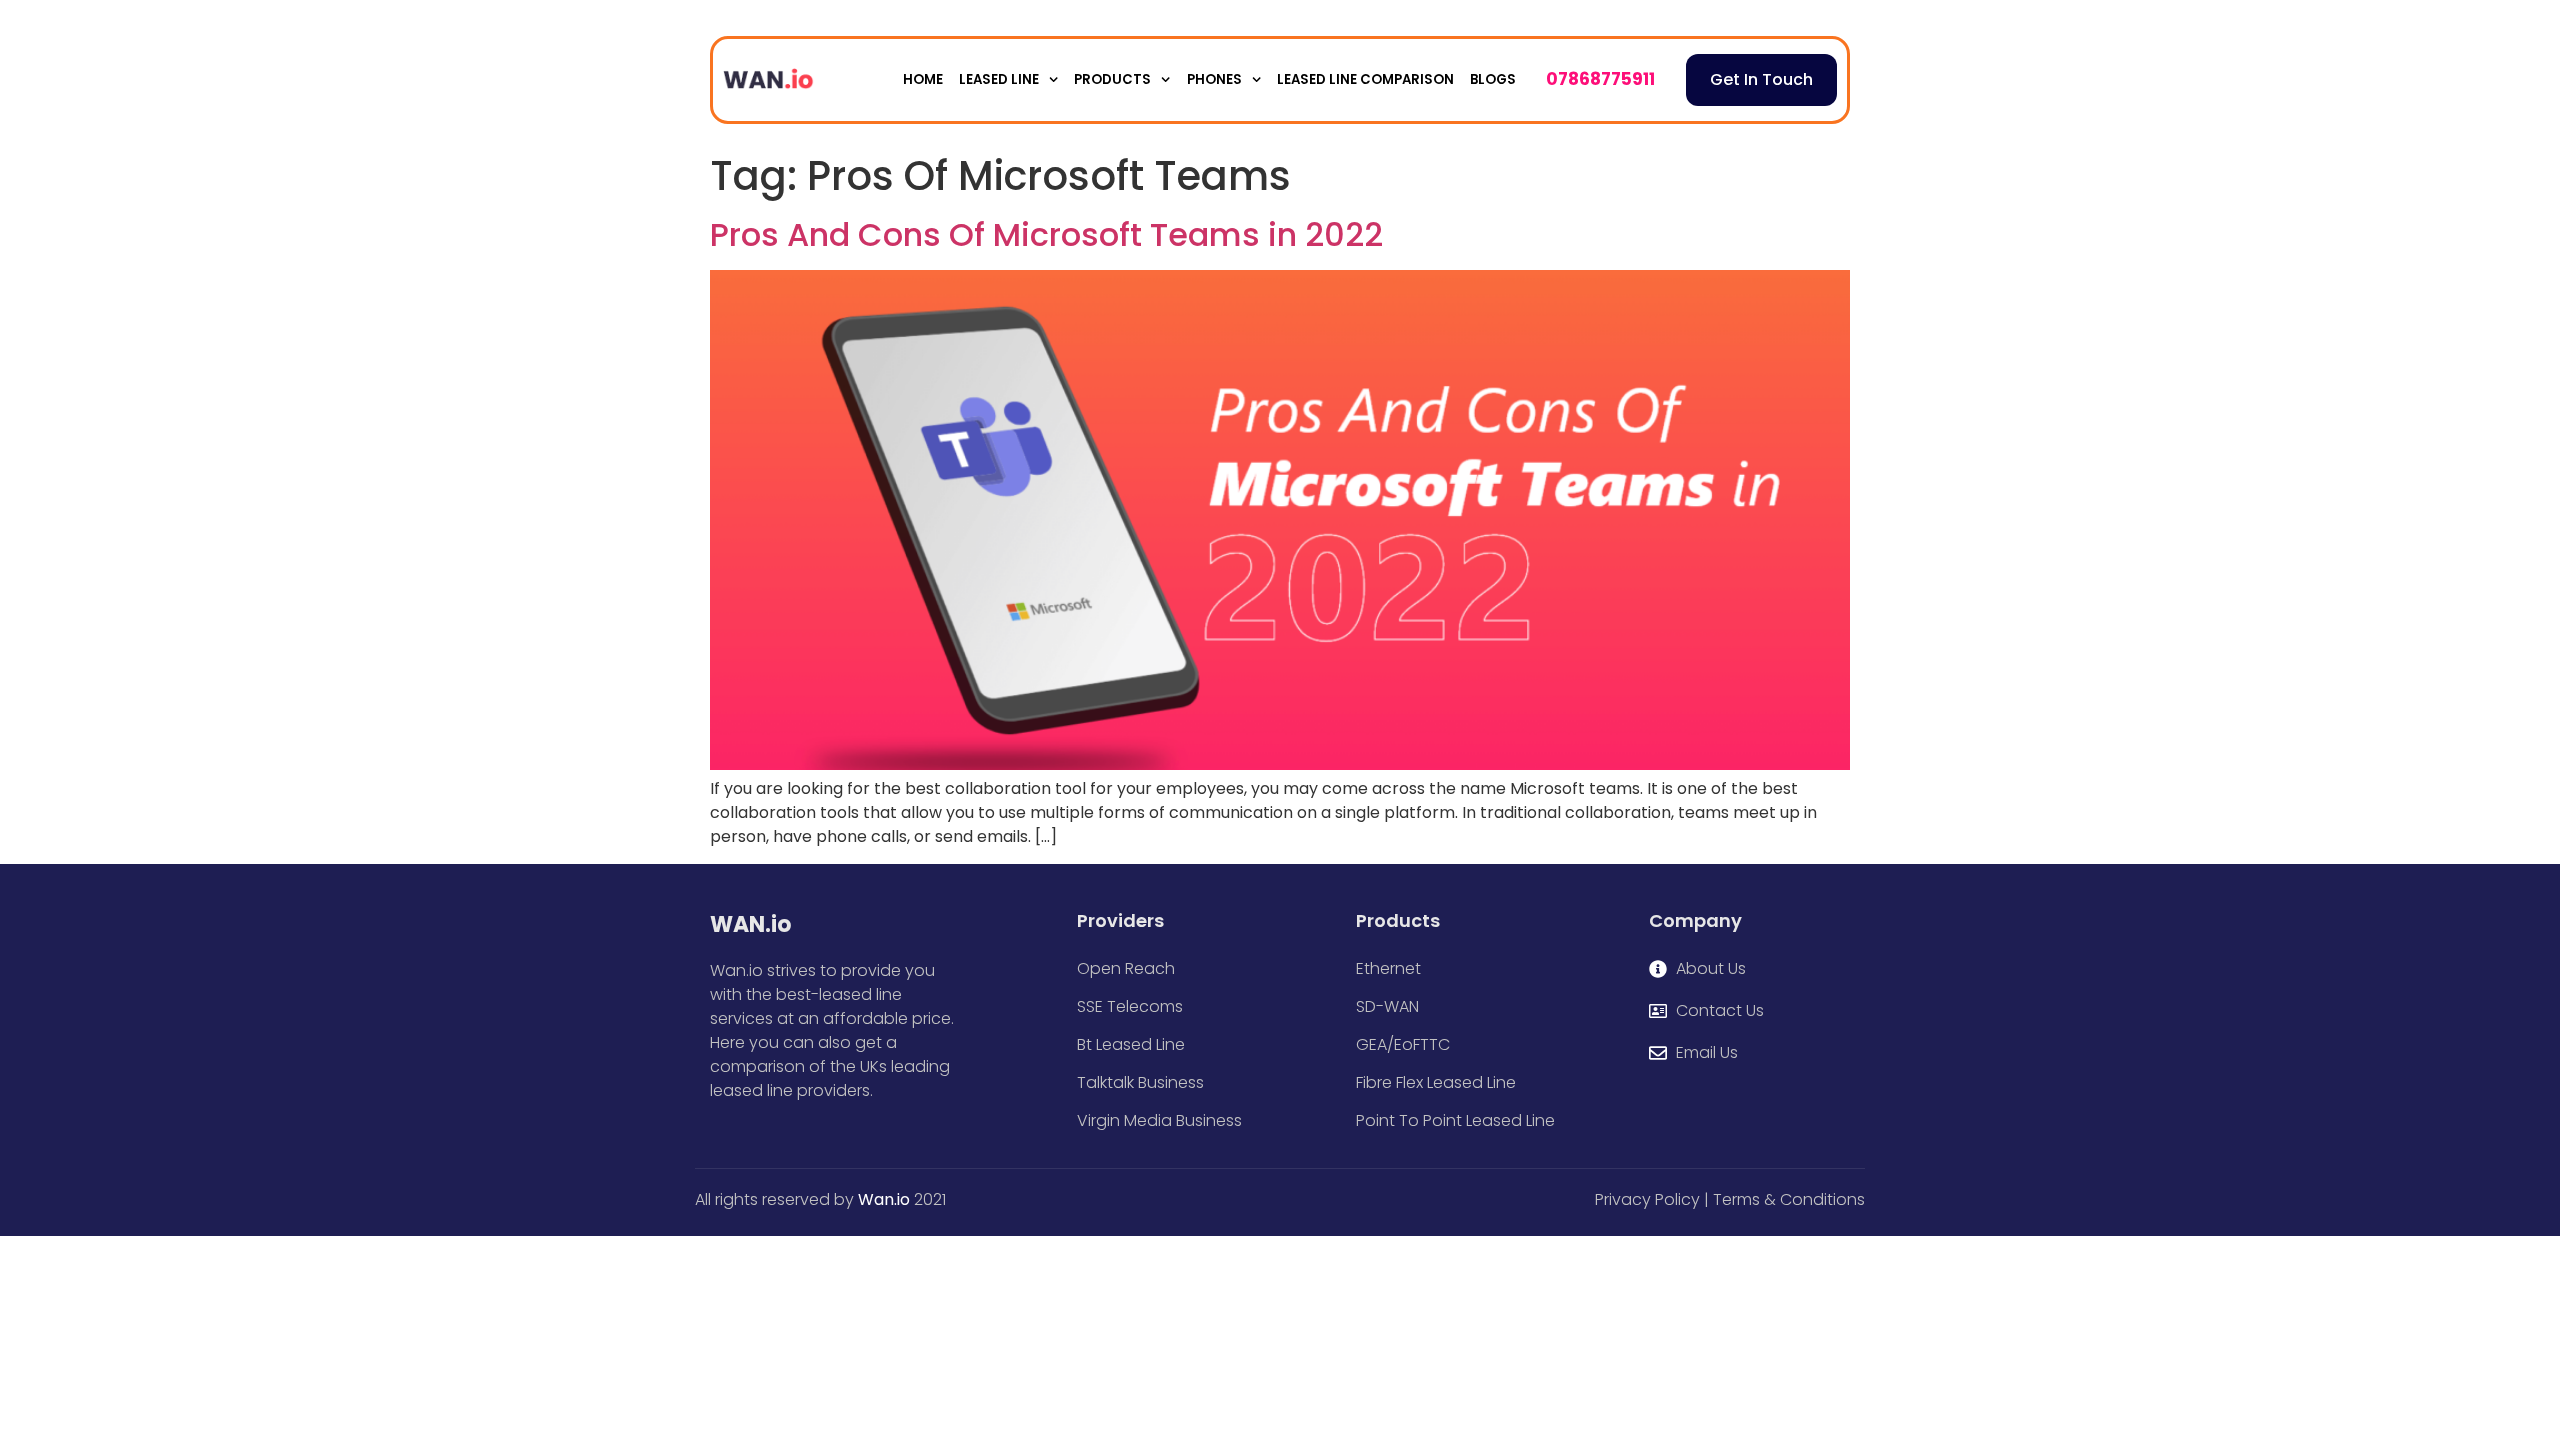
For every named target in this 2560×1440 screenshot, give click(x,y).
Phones (1214, 79)
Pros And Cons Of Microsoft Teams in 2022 (1046, 234)
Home (923, 79)
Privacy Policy (1647, 1199)
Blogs (1493, 79)
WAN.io (750, 924)
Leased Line (999, 79)
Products (1112, 79)
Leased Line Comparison (1365, 79)
